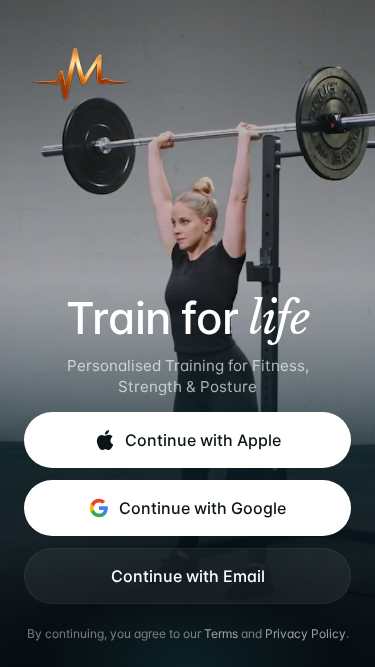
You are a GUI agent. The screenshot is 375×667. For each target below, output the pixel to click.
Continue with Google (202, 508)
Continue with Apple (203, 440)
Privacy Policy (305, 633)
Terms (221, 633)
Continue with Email (188, 576)
